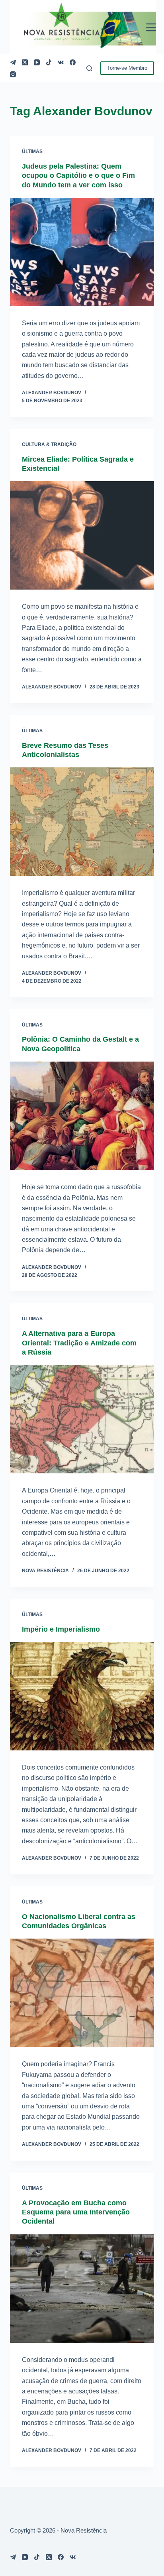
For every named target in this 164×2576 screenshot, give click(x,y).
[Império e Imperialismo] (82, 1696)
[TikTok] (49, 62)
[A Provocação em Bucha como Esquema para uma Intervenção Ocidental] (82, 2289)
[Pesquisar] (89, 68)
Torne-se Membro (127, 68)
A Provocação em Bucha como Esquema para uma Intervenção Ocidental (76, 2212)
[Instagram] (13, 74)
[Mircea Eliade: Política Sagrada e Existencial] (82, 535)
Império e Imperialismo (61, 1629)
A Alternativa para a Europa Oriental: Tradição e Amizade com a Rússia (79, 1343)
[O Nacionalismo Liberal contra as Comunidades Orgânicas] (82, 1993)
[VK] (61, 62)
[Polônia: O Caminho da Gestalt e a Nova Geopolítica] (82, 1116)
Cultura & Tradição (49, 444)
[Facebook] (73, 62)
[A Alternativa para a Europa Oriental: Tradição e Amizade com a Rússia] (82, 1419)
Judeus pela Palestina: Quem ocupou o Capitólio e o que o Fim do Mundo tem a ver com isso (78, 176)
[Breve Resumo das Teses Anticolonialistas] (82, 822)
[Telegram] (13, 62)
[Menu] (151, 27)
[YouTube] (37, 62)
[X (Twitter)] (25, 62)
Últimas (32, 151)
